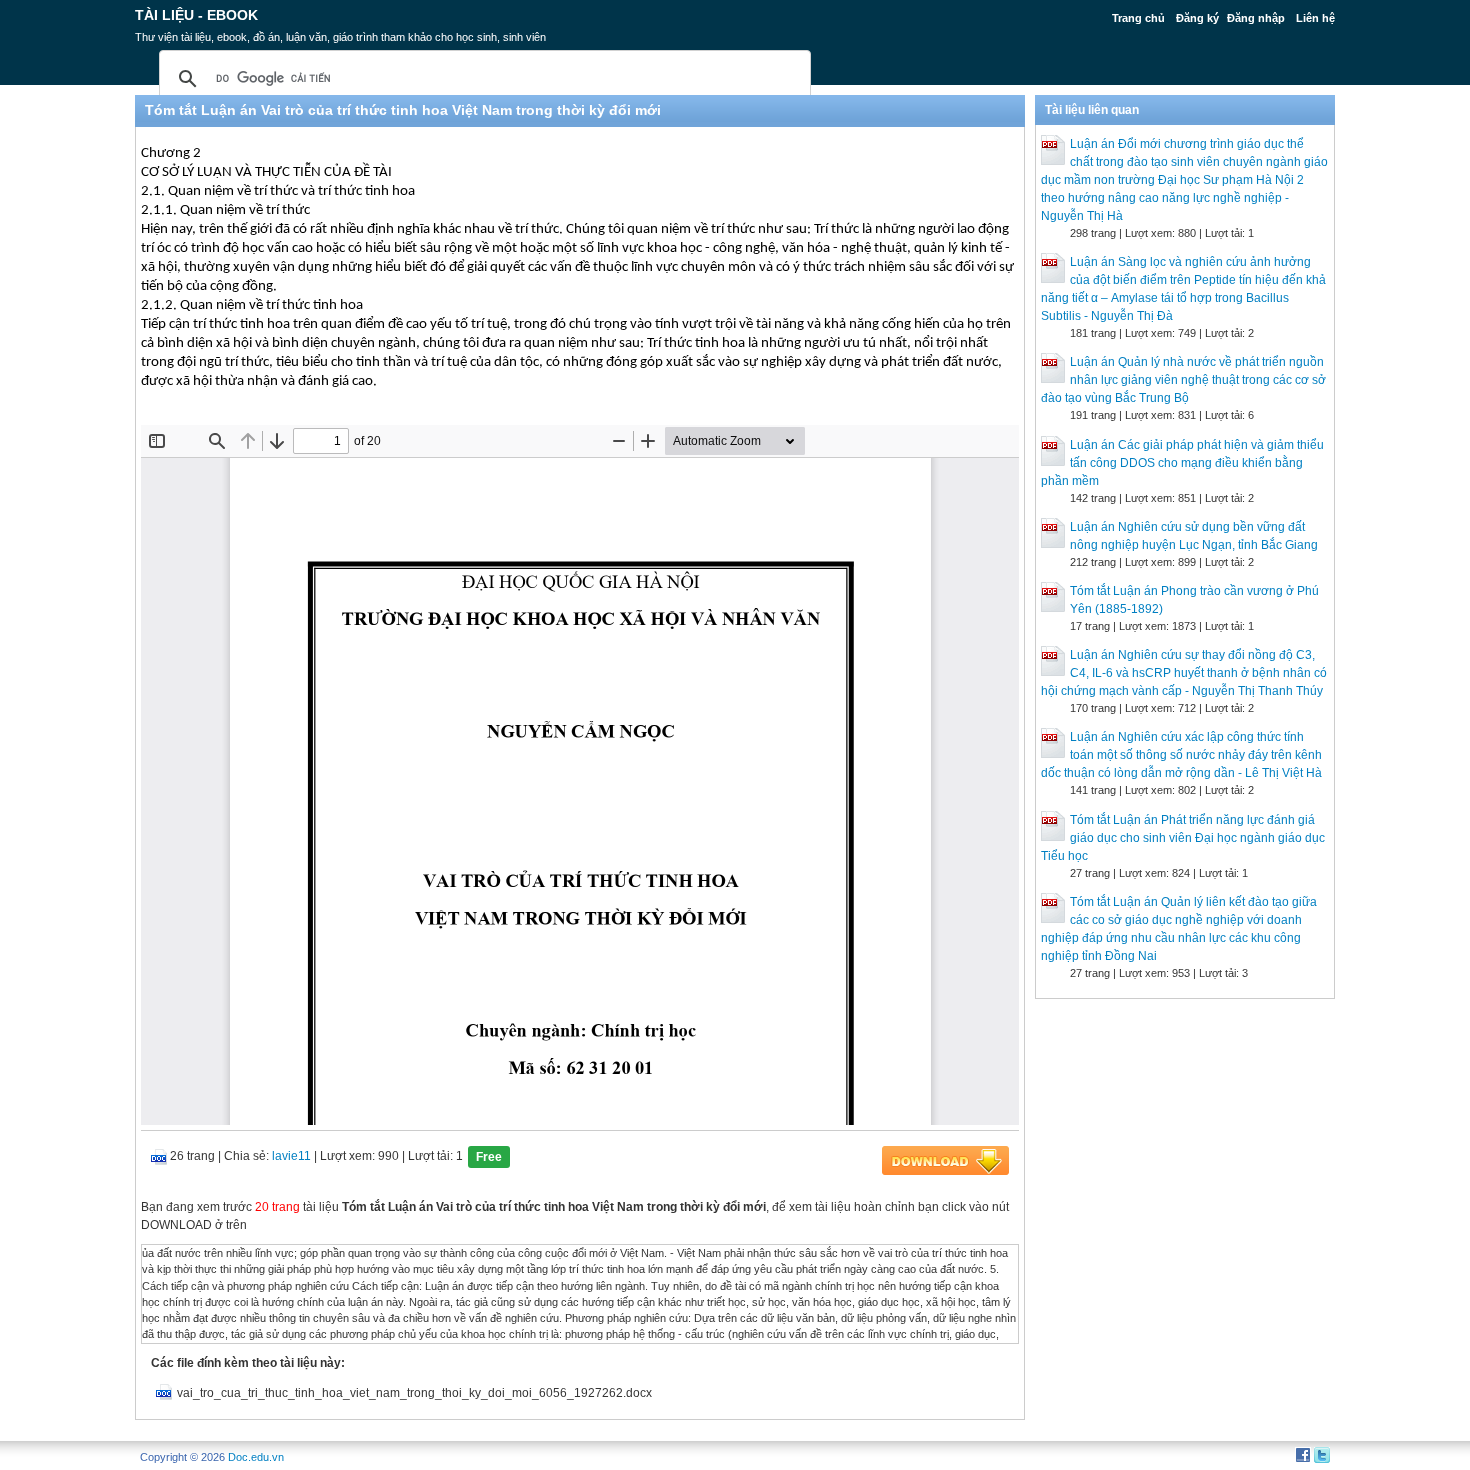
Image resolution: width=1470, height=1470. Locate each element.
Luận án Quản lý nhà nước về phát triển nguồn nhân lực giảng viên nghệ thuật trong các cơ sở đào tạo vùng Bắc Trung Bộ (1183, 380)
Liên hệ (1315, 18)
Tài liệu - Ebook (196, 15)
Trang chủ (1138, 18)
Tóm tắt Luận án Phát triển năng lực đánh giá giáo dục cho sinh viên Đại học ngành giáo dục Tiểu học (1183, 838)
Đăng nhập (1256, 18)
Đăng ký (1197, 18)
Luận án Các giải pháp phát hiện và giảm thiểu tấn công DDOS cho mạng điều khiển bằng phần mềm (1182, 463)
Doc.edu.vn (256, 1457)
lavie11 (291, 1156)
